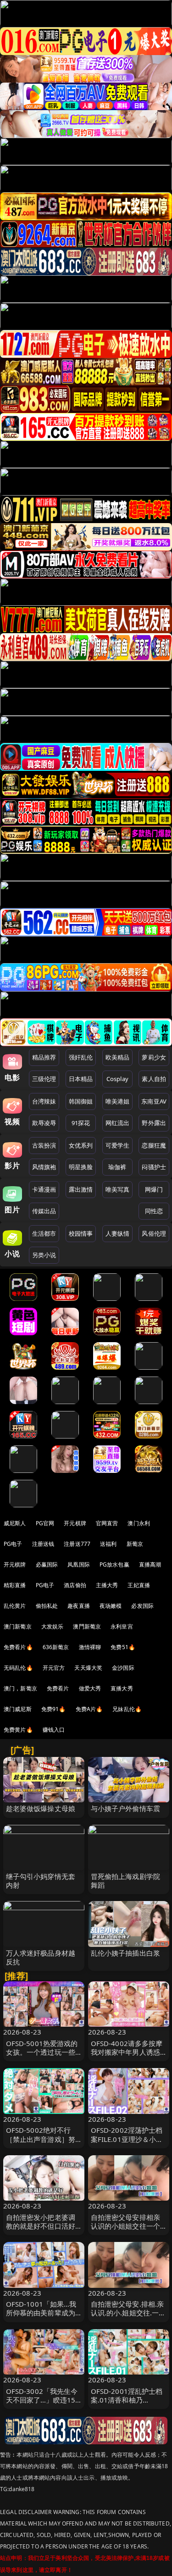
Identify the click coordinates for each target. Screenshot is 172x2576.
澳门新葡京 (18, 1626)
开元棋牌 (75, 1523)
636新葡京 (56, 1647)
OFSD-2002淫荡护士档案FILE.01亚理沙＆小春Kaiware (127, 2139)
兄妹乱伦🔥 (127, 1709)
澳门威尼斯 (18, 1709)
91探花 (81, 1123)
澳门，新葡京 (20, 1688)
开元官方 (54, 1668)
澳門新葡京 (87, 1626)
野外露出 (154, 1123)
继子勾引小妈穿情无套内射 (41, 1881)
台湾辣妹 (44, 1101)
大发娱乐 (53, 1626)
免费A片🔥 (89, 1709)
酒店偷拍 (75, 1585)
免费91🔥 (54, 1709)
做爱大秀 (90, 1688)
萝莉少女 (154, 1057)
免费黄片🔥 (18, 1730)
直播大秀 (122, 1688)
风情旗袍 (44, 1167)
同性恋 (154, 1211)
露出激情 (81, 1189)
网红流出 (118, 1123)
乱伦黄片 (15, 1606)
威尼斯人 (15, 1523)
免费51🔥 (123, 1647)
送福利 (108, 1544)
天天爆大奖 (88, 1668)
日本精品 (81, 1079)
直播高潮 (150, 1564)
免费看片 (58, 1688)
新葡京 (135, 1544)
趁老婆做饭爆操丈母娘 (41, 1808)
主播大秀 (107, 1585)
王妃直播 (139, 1585)
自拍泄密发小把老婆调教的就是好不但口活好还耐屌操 (41, 2226)
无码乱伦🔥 (18, 1668)
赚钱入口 (54, 1730)
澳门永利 (139, 1523)
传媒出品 (44, 1211)
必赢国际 (47, 1564)
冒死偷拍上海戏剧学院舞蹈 (126, 1881)
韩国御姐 (81, 1101)
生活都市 (44, 1233)
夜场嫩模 (111, 1606)
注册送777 (77, 1544)
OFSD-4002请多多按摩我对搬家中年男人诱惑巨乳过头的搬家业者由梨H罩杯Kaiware (127, 2057)
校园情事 (81, 1233)
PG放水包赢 (114, 1564)
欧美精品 (118, 1057)
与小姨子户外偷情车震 (126, 1808)
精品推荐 (44, 1057)
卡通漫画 (44, 1189)
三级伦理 (44, 1079)
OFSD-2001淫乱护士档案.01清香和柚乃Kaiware (127, 2400)
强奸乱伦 (81, 1057)
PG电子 (13, 1544)
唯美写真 (118, 1189)
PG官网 (45, 1523)
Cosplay (117, 1079)
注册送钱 (43, 1544)
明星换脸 (81, 1167)
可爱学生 (118, 1145)
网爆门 (154, 1189)
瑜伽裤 (117, 1167)
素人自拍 (154, 1079)
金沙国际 (123, 1668)
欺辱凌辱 (44, 1123)
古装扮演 (44, 1145)
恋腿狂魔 (154, 1145)
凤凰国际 (79, 1564)
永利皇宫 (122, 1626)
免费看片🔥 (18, 1647)
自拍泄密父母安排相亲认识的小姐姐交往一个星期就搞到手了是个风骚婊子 (126, 2230)
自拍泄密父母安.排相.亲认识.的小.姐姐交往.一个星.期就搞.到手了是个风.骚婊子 (128, 2317)
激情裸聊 (90, 1647)
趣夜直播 (79, 1606)
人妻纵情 (118, 1233)
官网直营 (107, 1523)
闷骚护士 (154, 1167)
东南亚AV (154, 1101)
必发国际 (142, 1606)
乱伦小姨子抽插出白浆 (126, 1953)
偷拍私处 (47, 1606)
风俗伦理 (154, 1233)
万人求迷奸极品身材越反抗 (41, 1957)
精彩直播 (15, 1585)
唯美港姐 (118, 1101)
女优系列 (81, 1145)
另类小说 (44, 1255)
